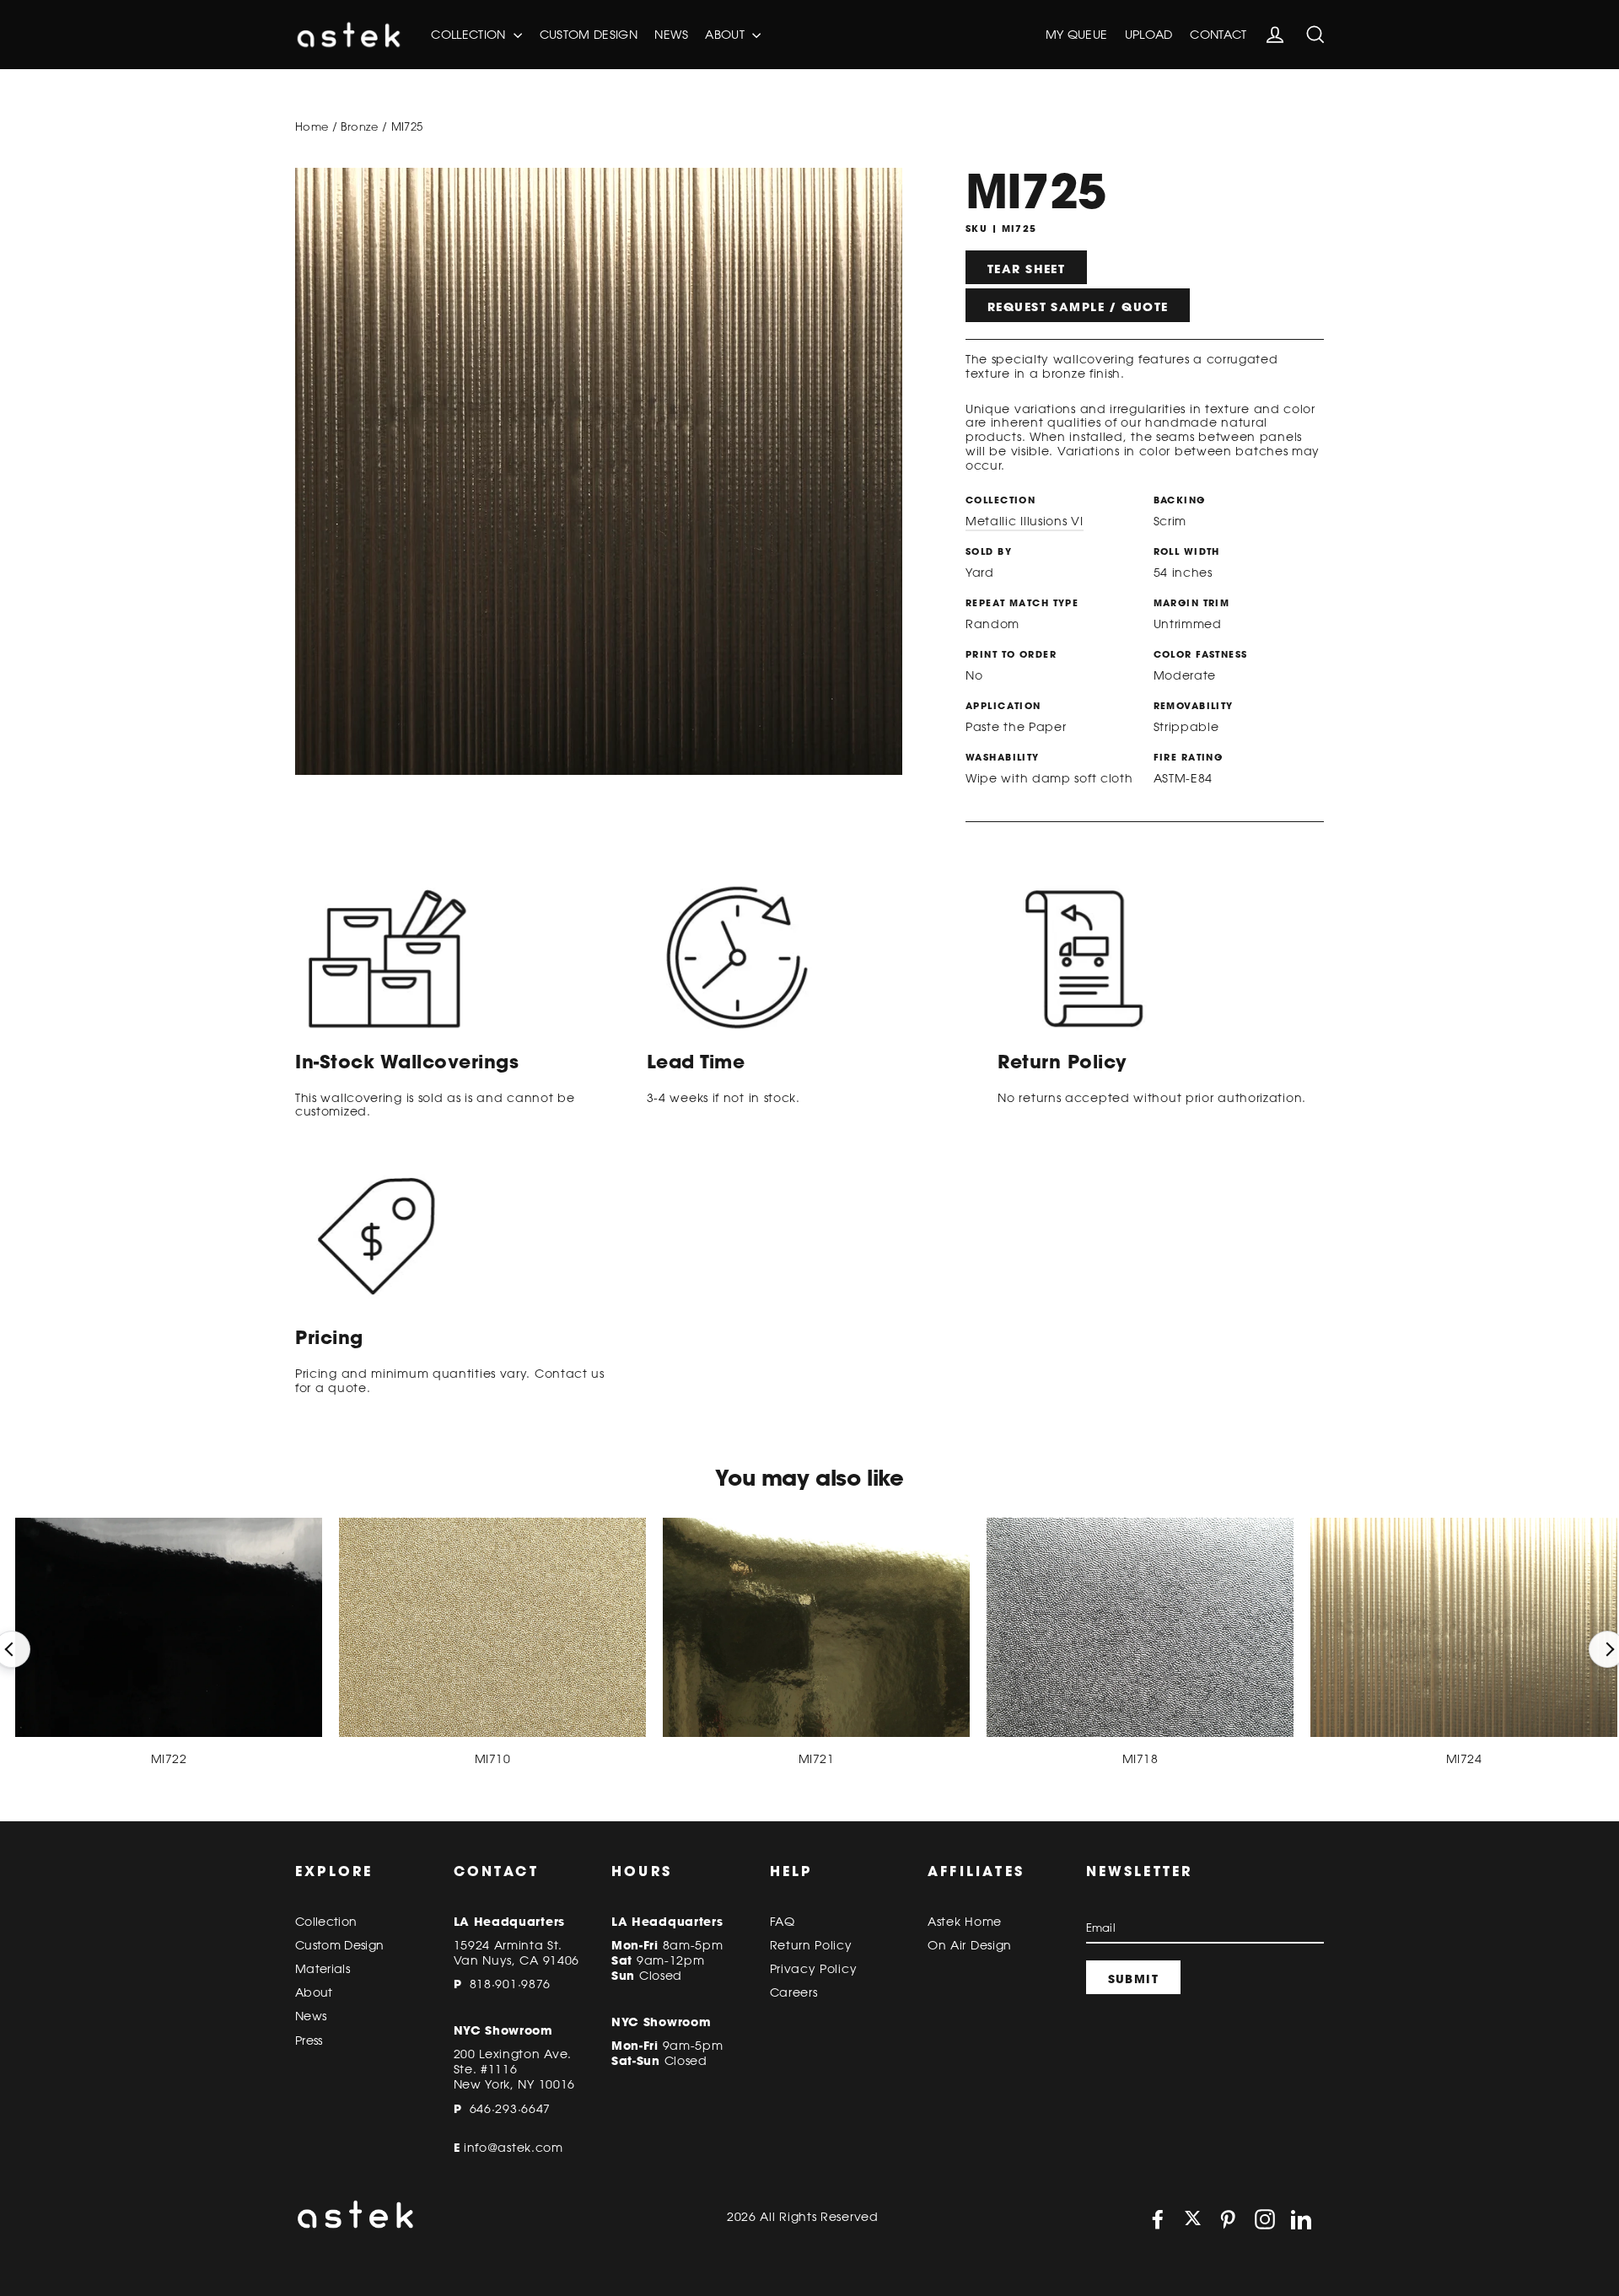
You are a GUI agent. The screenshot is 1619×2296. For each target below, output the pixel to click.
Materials (323, 1969)
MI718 (1140, 1759)
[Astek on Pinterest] (1228, 2219)
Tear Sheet (1026, 269)
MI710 (492, 1759)
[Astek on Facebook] (1158, 2219)
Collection (470, 35)
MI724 (1464, 1759)
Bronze (359, 126)
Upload (1149, 35)
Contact (1218, 35)
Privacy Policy (814, 1969)
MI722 (169, 1759)
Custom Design (589, 35)
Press (309, 2041)
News (671, 35)
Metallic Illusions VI (1025, 521)
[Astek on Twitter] (1193, 2220)
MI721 (816, 1759)
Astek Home (965, 1922)
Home (312, 126)
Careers (794, 1992)
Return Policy (811, 1945)
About (726, 35)
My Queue (1077, 35)
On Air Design (970, 1945)
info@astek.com (514, 2148)
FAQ (783, 1922)
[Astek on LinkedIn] (1301, 2219)
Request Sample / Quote (1078, 307)
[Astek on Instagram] (1265, 2219)
